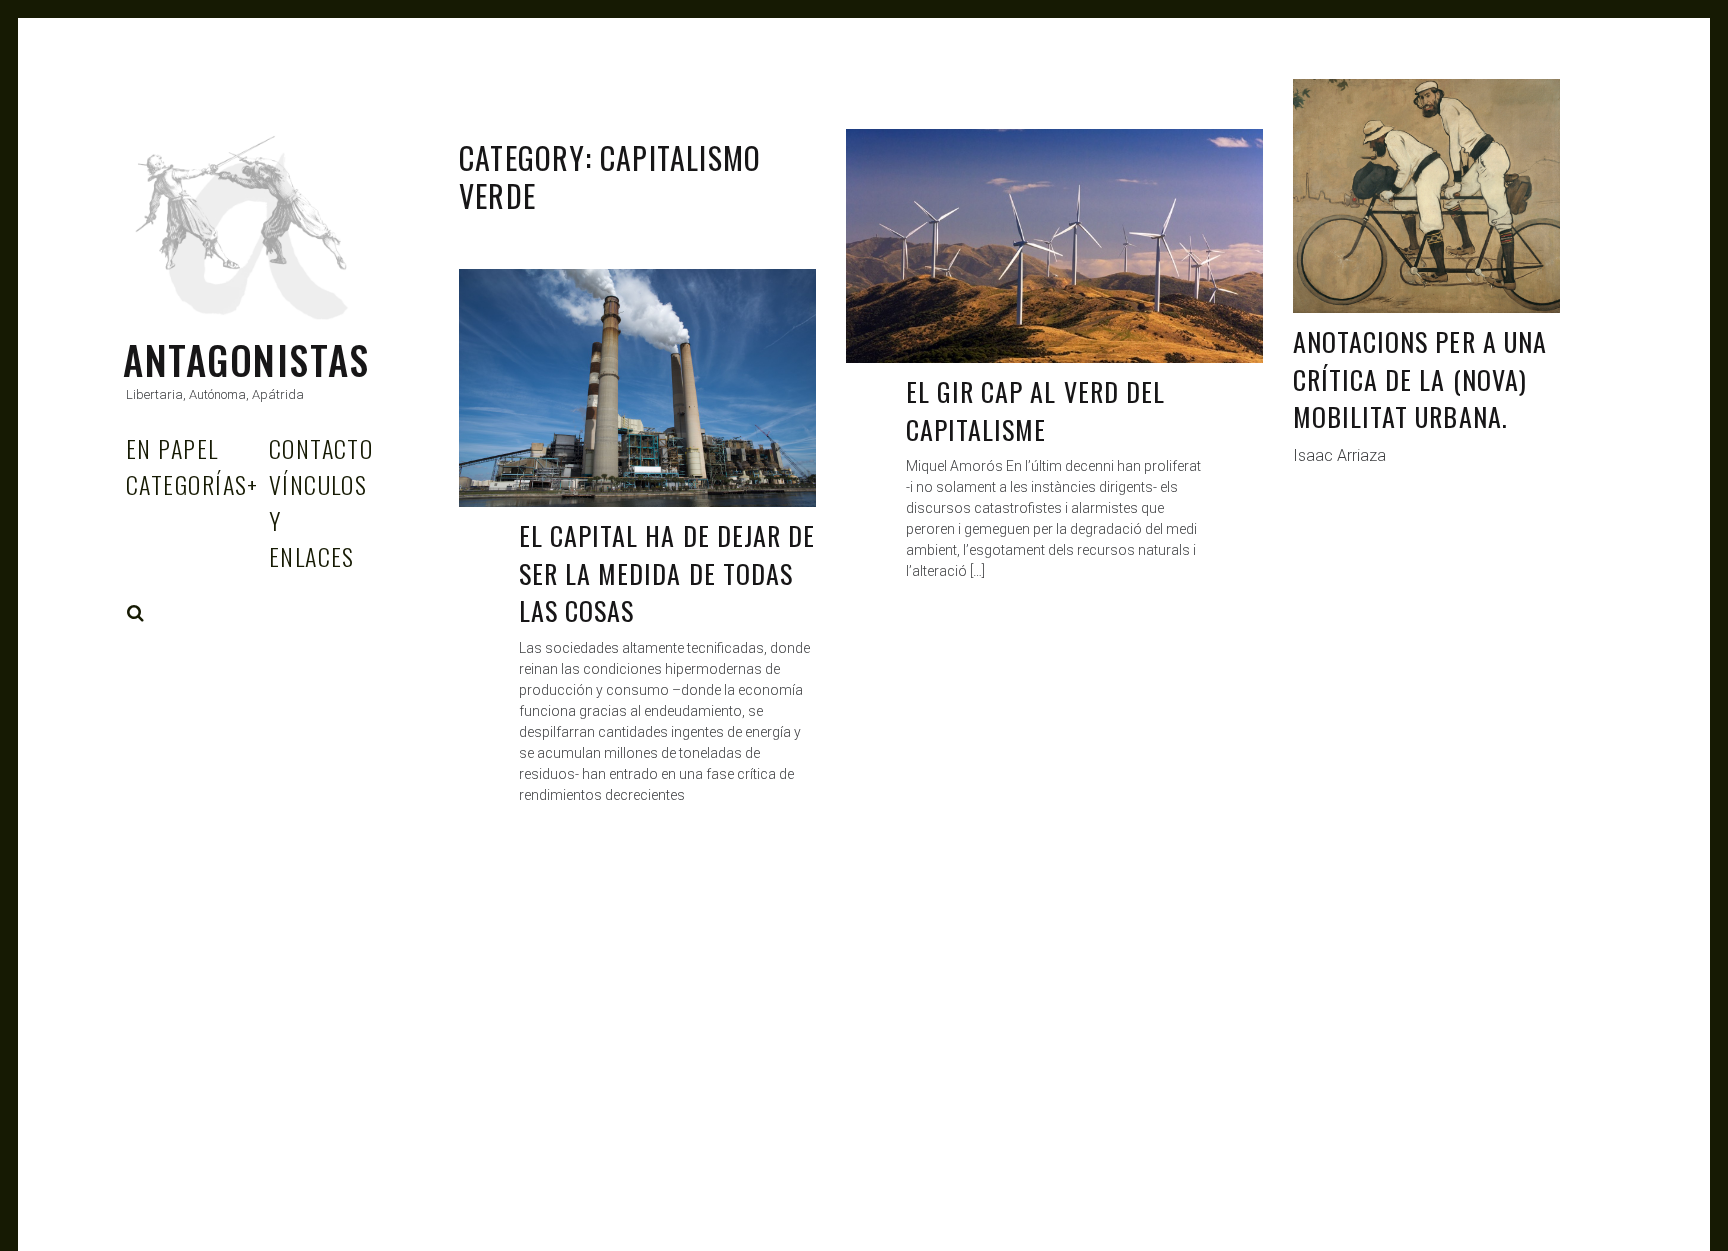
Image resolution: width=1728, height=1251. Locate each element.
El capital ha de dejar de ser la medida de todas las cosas (667, 573)
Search (136, 613)
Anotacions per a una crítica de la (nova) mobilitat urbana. (1420, 379)
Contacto (321, 448)
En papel (172, 448)
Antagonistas (246, 359)
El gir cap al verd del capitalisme (1035, 410)
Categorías (192, 484)
